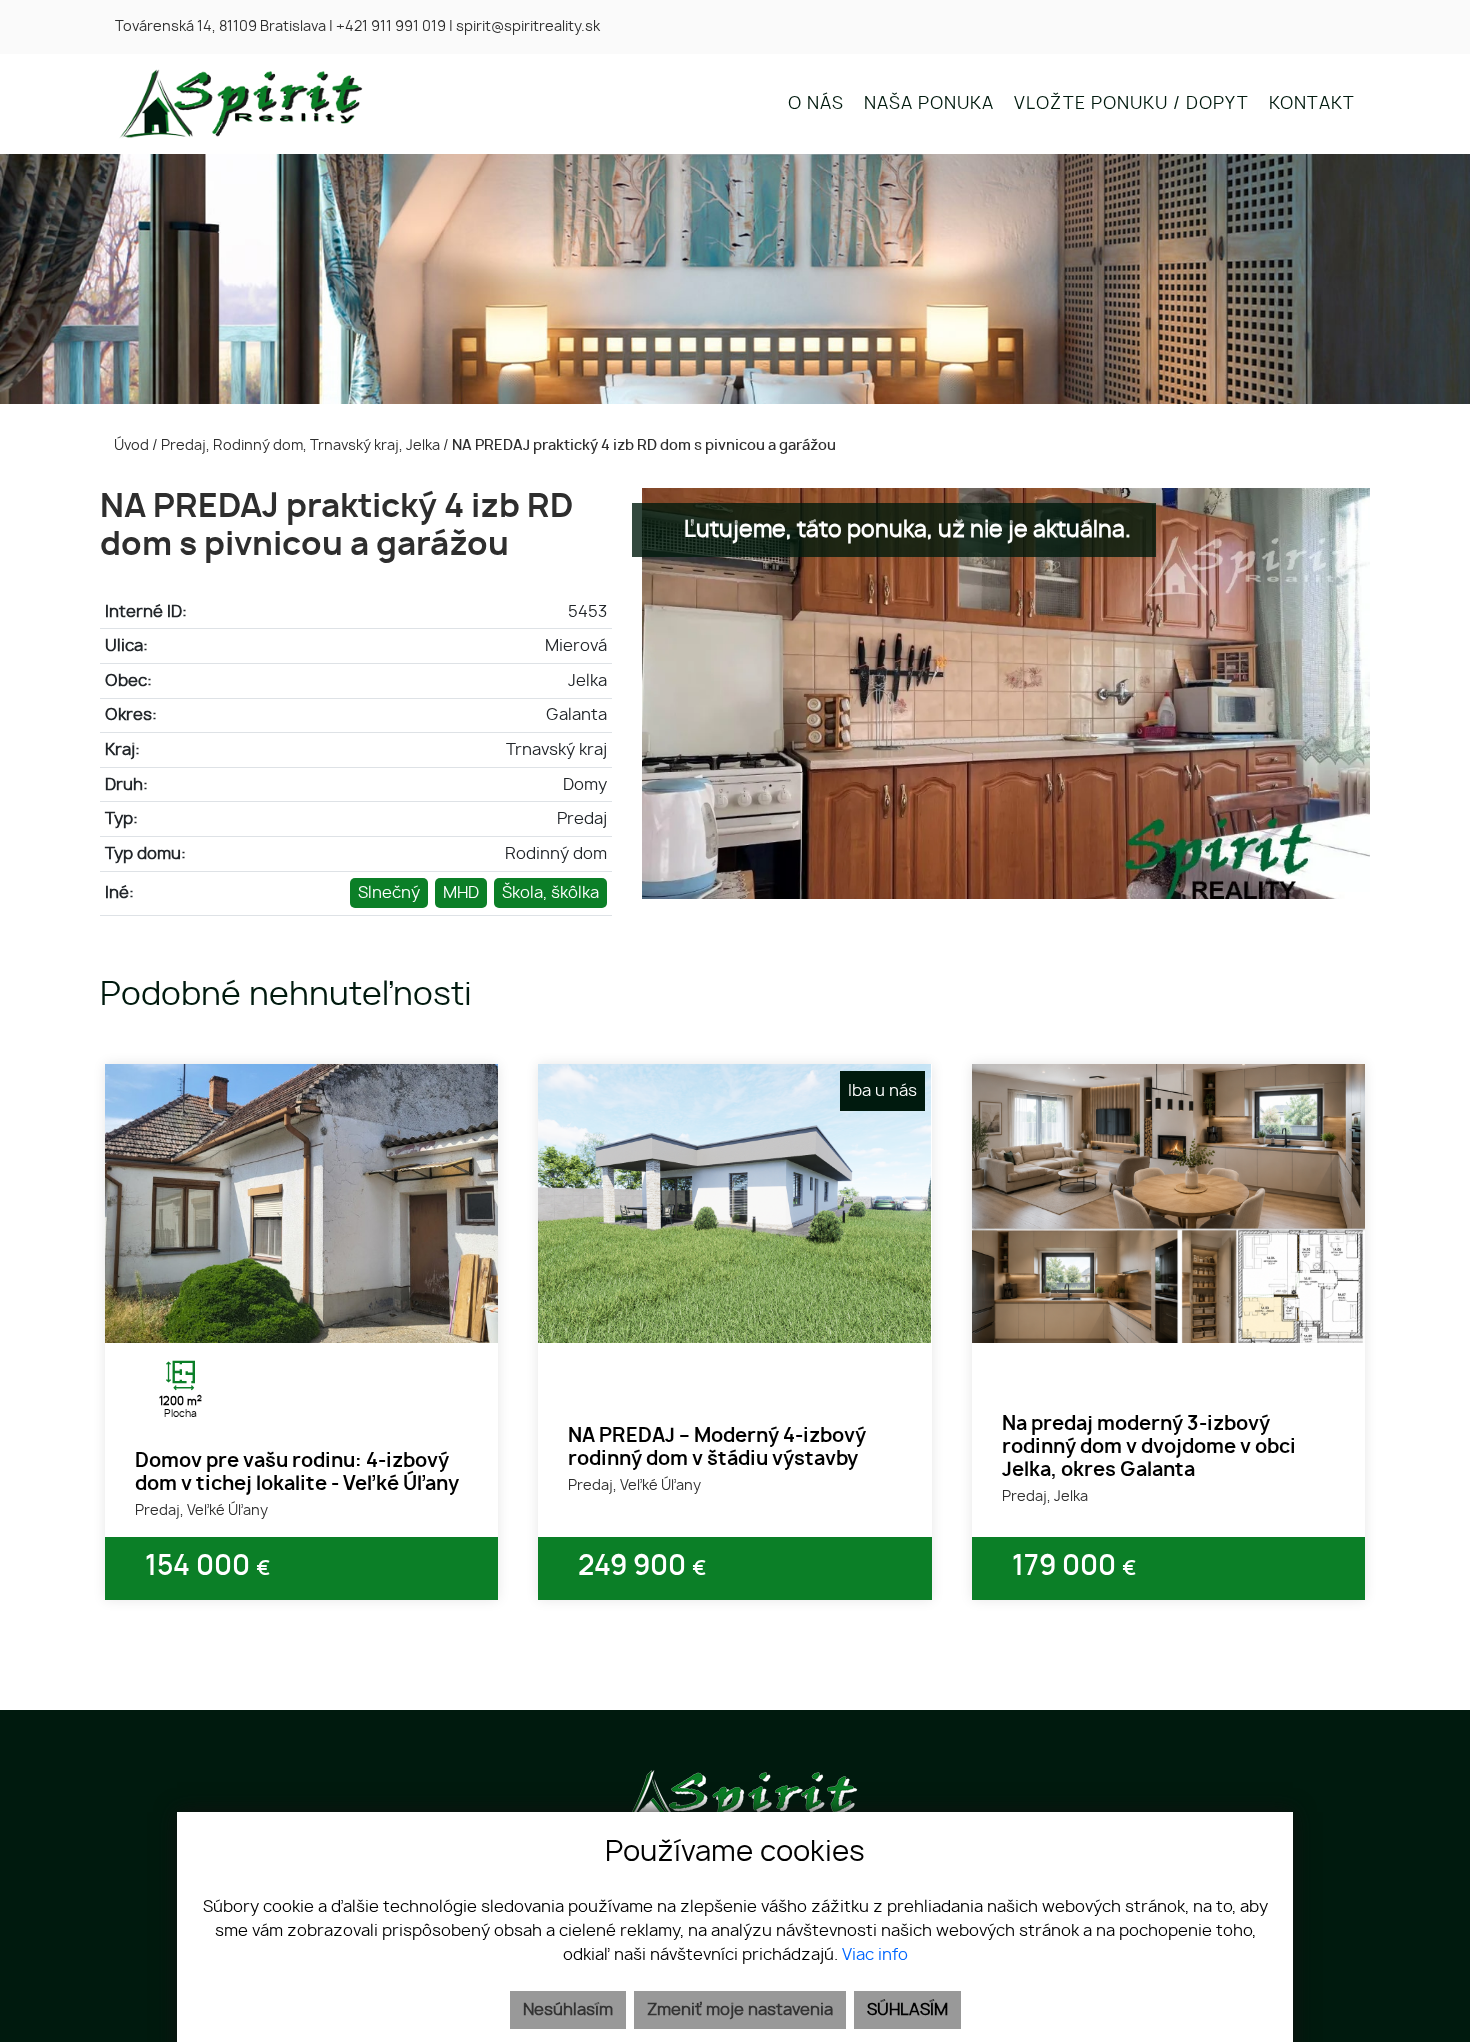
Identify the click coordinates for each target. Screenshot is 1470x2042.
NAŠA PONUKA (929, 104)
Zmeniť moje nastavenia (740, 2010)
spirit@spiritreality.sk (528, 27)
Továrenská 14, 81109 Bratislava (220, 27)
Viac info (875, 1955)
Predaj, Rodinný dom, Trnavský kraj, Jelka (302, 445)
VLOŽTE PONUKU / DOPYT (1131, 104)
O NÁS (816, 104)
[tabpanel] (301, 1203)
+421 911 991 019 (391, 27)
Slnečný (389, 893)
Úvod (130, 445)
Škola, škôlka (550, 893)
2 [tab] (302, 1318)
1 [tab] (280, 1318)
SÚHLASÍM (907, 2010)
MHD (461, 893)
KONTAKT (1312, 104)
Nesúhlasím (568, 2010)
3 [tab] (324, 1318)
